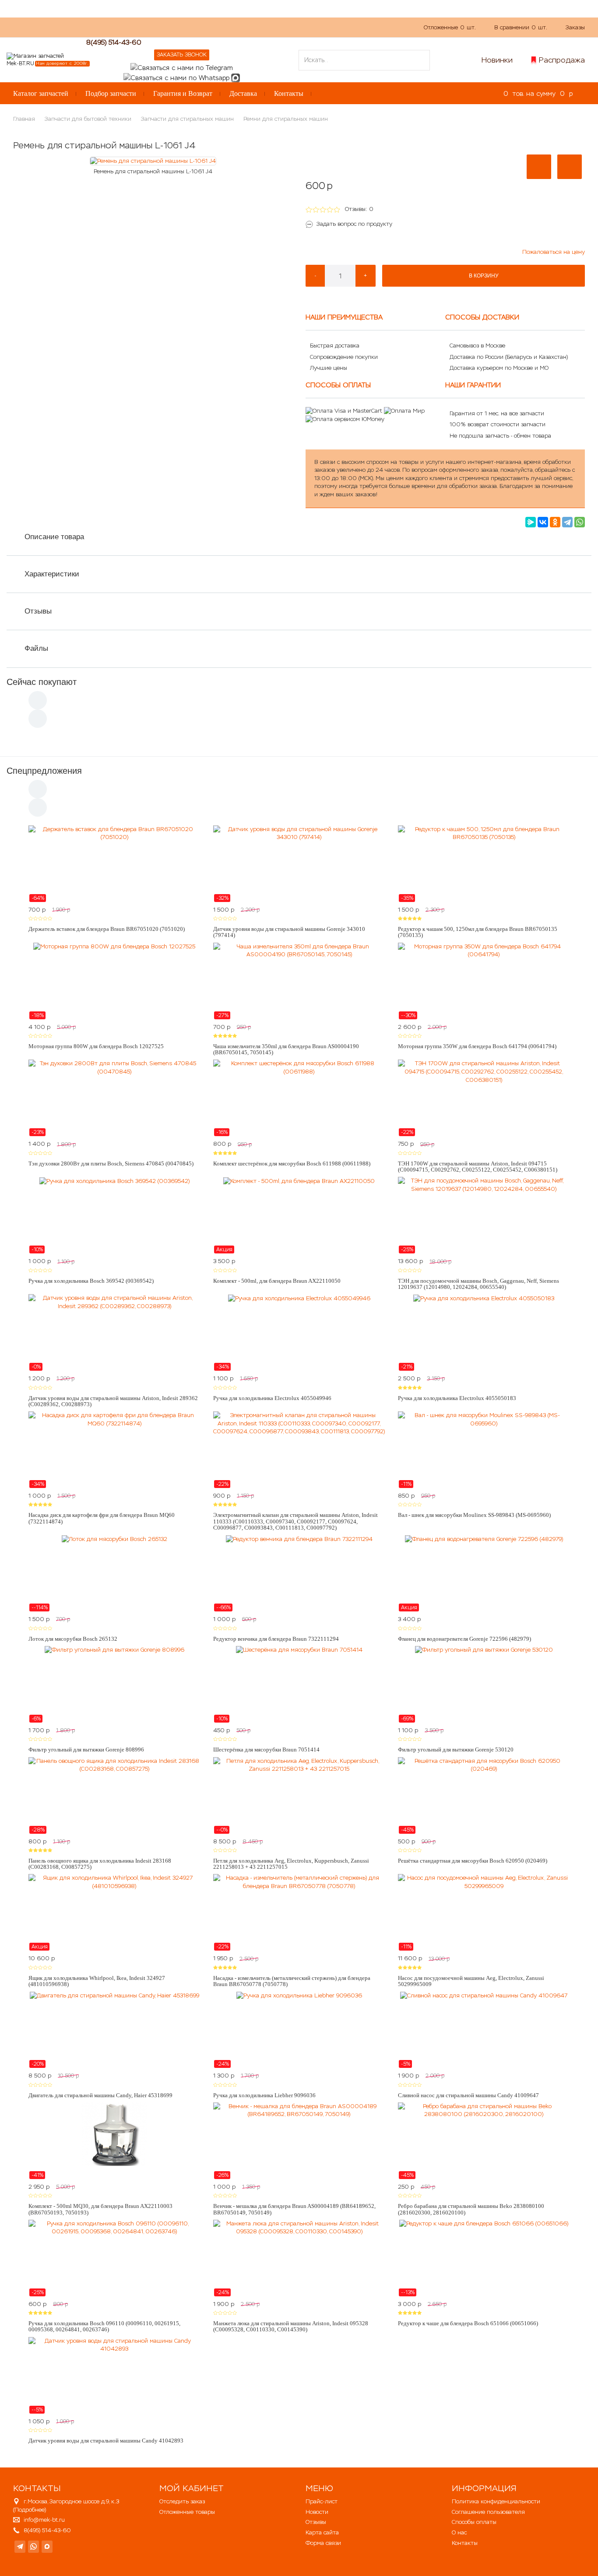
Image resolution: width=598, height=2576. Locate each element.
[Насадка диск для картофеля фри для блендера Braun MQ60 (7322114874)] (114, 1450)
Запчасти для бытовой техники (88, 119)
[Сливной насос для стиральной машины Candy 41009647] (484, 2030)
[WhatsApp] (580, 522)
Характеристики (52, 574)
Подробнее (30, 2510)
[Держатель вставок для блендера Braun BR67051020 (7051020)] (114, 864)
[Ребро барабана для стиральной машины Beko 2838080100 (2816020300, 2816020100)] (484, 2141)
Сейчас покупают (42, 682)
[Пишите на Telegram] (182, 67)
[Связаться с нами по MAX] (47, 2547)
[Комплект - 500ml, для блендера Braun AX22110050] (299, 1215)
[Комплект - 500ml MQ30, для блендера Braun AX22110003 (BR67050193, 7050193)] (114, 2141)
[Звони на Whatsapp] (176, 77)
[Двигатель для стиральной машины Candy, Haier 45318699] (114, 2030)
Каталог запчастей (41, 93)
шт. (450, 27)
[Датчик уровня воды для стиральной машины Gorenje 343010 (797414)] (299, 864)
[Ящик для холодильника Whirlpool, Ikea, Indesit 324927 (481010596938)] (114, 1913)
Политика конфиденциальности (496, 2501)
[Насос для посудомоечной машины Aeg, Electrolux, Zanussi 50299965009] (484, 1913)
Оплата (201, 27)
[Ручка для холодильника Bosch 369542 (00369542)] (114, 1215)
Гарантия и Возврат (183, 93)
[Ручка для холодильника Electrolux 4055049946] (299, 1333)
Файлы (36, 648)
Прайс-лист (322, 2501)
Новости (317, 2512)
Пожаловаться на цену (554, 252)
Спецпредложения (44, 771)
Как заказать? (131, 27)
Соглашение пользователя (488, 2512)
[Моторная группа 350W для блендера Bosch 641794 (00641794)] (484, 981)
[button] (539, 167)
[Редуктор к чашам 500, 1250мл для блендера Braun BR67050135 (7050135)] (484, 864)
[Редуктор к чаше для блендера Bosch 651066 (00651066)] (484, 2258)
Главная (24, 119)
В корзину (484, 276)
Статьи (234, 27)
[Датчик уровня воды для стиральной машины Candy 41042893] (114, 2376)
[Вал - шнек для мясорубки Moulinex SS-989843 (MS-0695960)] (484, 1450)
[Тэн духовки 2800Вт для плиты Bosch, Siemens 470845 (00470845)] (114, 1098)
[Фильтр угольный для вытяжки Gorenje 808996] (114, 1685)
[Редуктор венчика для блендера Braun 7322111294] (299, 1573)
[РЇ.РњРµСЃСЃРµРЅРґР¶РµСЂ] (531, 522)
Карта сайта (322, 2532)
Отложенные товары (187, 2512)
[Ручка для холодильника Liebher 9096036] (299, 2030)
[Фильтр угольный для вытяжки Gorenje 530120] (484, 1685)
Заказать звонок (182, 55)
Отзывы (38, 611)
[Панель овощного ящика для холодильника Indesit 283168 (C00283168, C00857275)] (114, 1796)
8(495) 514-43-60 (114, 42)
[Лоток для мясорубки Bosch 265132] (114, 1573)
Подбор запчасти (111, 93)
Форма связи (323, 2543)
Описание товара (54, 537)
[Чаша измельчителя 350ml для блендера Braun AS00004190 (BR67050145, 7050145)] (299, 981)
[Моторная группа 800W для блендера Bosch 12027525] (114, 981)
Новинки (497, 60)
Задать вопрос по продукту (354, 224)
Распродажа (562, 60)
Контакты (289, 93)
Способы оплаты (474, 2522)
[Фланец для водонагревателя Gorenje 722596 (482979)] (484, 1573)
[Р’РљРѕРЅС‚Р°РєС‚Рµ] (543, 522)
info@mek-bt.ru (44, 2520)
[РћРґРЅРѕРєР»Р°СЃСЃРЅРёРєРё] (555, 522)
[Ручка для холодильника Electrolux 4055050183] (484, 1333)
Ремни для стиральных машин (286, 119)
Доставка (243, 93)
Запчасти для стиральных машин (187, 119)
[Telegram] (567, 522)
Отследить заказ (182, 2501)
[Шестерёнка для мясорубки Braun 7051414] (299, 1685)
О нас (171, 27)
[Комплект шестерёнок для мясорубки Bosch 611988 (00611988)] (299, 1098)
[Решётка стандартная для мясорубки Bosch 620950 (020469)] (484, 1796)
